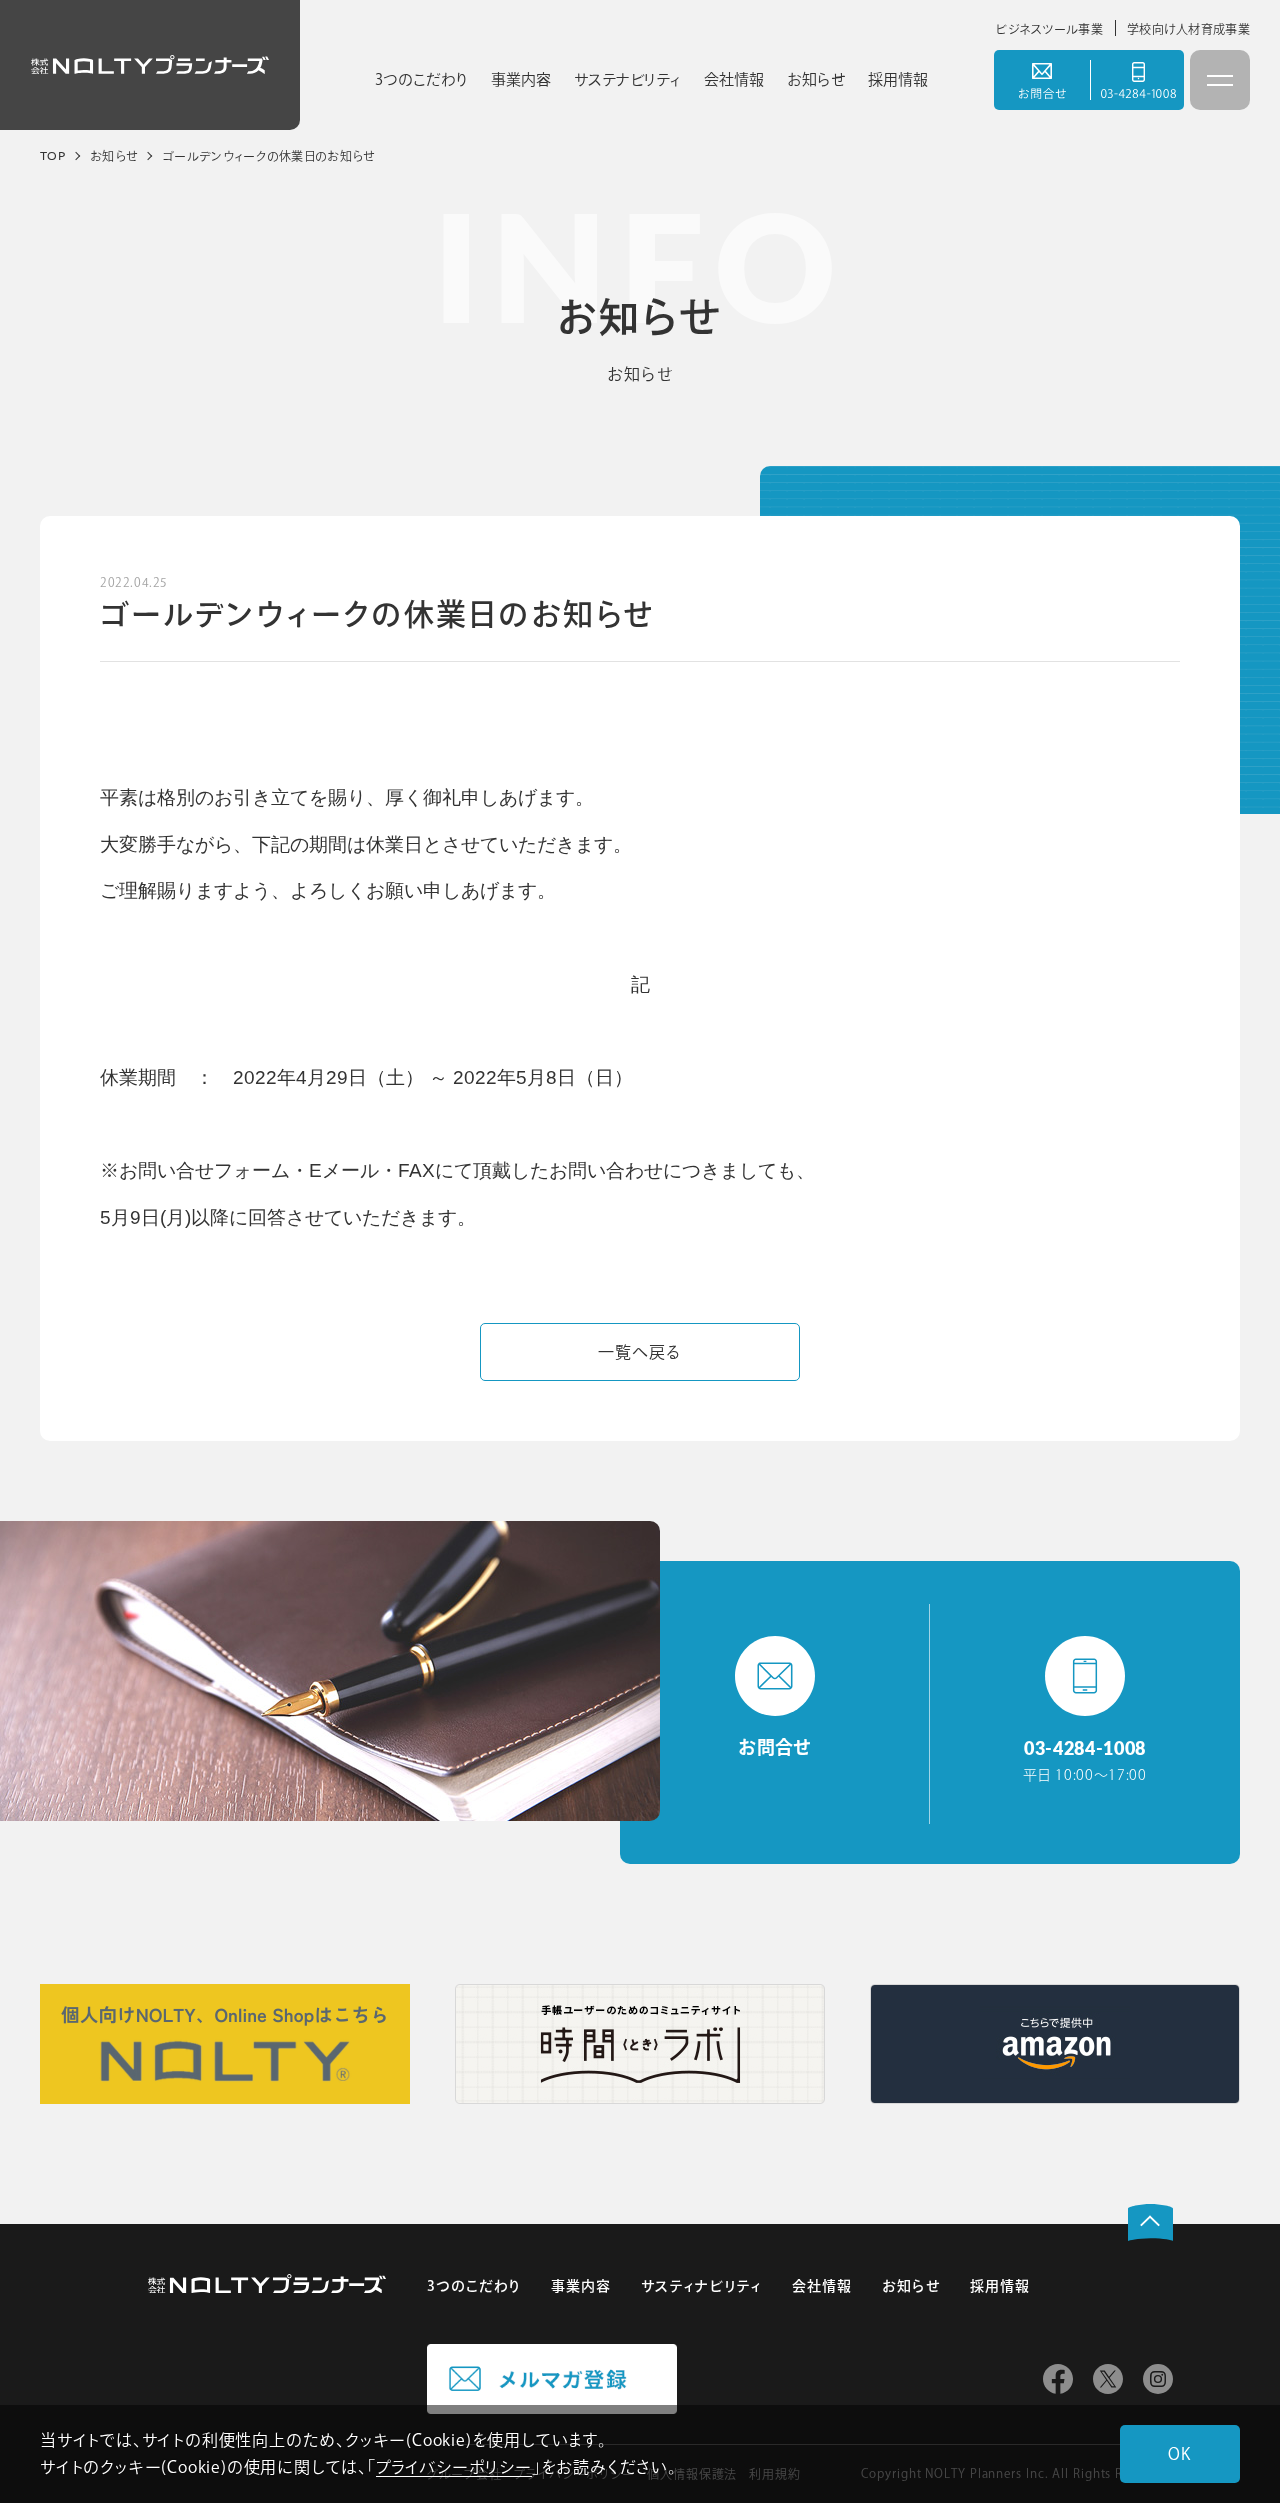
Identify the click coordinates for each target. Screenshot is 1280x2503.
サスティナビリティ (701, 2286)
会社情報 (822, 2286)
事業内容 (581, 2286)
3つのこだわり (474, 2286)
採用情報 (1000, 2286)
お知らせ (911, 2286)
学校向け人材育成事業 (1188, 29)
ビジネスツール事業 (1049, 29)
